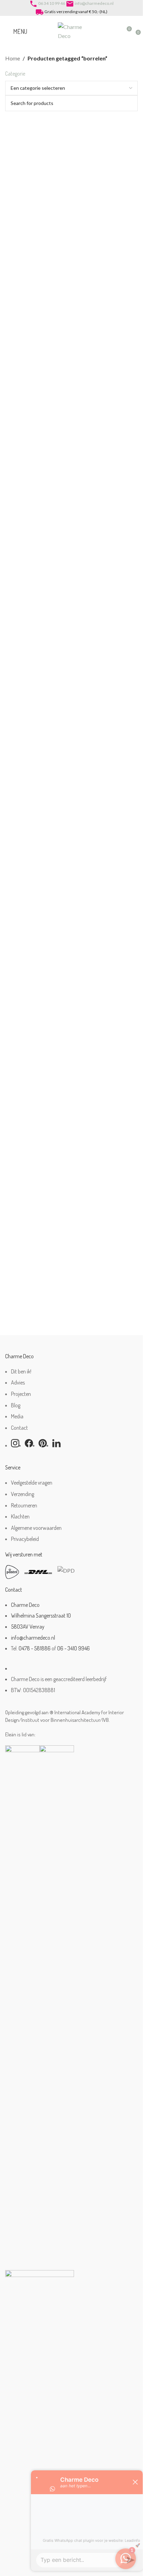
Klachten (20, 1516)
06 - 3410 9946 (73, 1648)
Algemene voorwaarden (36, 1528)
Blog (16, 1405)
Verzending (23, 1494)
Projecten (21, 1394)
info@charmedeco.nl (94, 3)
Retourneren (24, 1505)
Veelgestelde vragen (32, 1483)
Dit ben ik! (21, 1371)
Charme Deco (25, 1605)
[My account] (114, 31)
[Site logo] (72, 31)
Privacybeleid (25, 1539)
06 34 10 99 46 (52, 3)
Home (13, 58)
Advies (18, 1382)
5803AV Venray (28, 1627)
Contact (19, 1428)
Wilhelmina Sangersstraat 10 (41, 1615)
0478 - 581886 (35, 1648)
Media (17, 1416)
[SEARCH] (130, 103)
